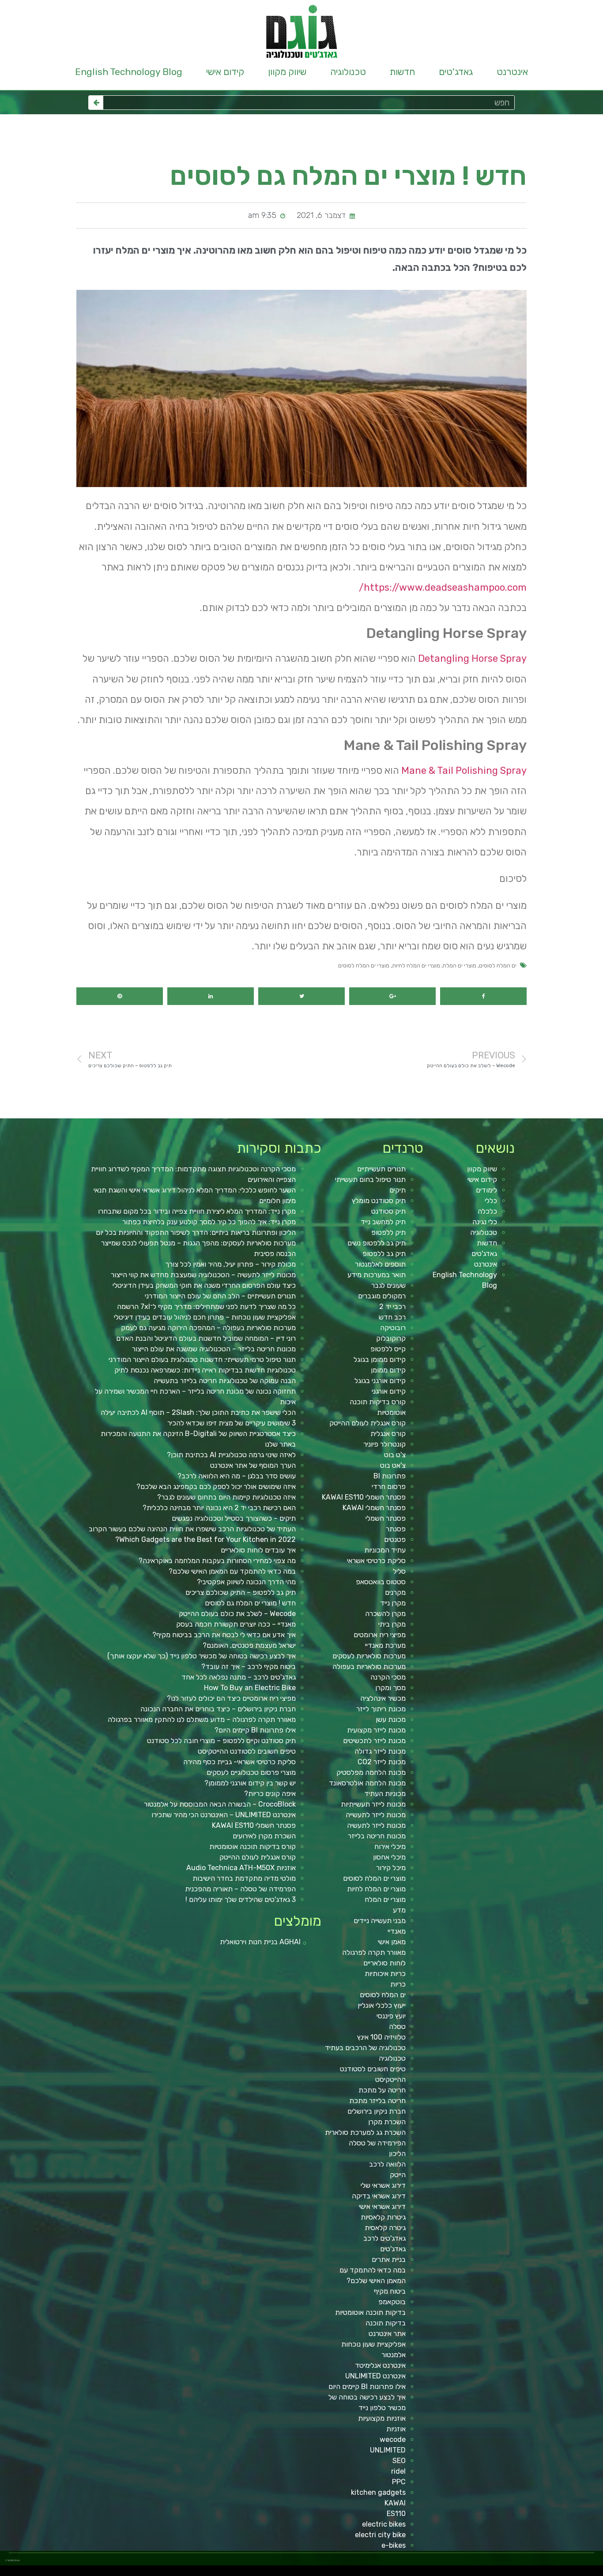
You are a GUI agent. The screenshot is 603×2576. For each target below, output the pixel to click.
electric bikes (384, 2524)
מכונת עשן (391, 1719)
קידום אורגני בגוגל (380, 1381)
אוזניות (396, 2429)
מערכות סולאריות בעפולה (369, 1667)
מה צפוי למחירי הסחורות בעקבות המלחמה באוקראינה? (217, 1561)
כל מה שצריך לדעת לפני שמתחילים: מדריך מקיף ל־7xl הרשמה (206, 1307)
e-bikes (394, 2545)
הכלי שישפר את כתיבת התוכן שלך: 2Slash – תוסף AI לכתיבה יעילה (198, 1412)
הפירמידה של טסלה (377, 2143)
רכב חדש (392, 1317)
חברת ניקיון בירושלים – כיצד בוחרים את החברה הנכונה (218, 1709)
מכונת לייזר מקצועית (376, 1730)
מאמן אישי (392, 1942)
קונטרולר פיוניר (384, 1444)
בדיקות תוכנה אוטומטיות (370, 2312)
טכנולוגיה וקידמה (511, 2573)
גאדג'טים (456, 72)
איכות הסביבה (439, 2573)
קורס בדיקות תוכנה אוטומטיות (253, 1847)
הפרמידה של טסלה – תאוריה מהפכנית (240, 1889)
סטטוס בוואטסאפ (381, 1582)
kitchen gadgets (378, 2492)
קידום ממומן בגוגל (380, 1359)
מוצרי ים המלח (460, 966)
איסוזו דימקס (470, 2573)
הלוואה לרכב (387, 2164)
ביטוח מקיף (390, 2291)
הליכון (397, 2154)
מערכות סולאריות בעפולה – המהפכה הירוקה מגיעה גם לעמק (208, 1328)
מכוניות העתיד (385, 1794)
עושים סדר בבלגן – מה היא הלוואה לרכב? (237, 1476)
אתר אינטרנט (387, 2334)
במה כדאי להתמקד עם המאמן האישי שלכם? (232, 1571)
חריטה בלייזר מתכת (377, 2101)
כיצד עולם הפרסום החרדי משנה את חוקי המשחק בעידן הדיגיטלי (204, 1285)
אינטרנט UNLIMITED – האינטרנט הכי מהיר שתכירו (224, 1815)
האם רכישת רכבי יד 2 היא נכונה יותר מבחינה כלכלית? (219, 1508)
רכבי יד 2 (392, 1307)
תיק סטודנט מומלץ (379, 1201)
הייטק (398, 2175)
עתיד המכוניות (385, 1550)
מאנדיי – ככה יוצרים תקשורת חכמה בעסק (236, 1624)
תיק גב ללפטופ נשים (377, 1243)
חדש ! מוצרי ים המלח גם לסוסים (250, 1603)
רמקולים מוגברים (382, 1296)
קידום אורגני (389, 1391)
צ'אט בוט (393, 1465)
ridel (398, 2471)
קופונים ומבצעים (587, 2573)
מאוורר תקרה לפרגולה (374, 1952)
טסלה (397, 2027)
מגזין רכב (577, 2573)
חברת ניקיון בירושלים (377, 2111)
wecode (393, 2439)
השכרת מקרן (387, 2122)
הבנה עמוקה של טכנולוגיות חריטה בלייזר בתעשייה (225, 1381)
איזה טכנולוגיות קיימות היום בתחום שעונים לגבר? (226, 1497)
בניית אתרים (389, 2259)
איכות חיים (569, 2573)
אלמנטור (394, 2355)
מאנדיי (397, 1931)
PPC (399, 2482)
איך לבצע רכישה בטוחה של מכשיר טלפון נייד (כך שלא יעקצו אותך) (202, 1656)
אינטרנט (512, 72)
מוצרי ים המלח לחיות (416, 966)
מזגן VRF (462, 2573)
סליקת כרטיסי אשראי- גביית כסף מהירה (239, 1762)
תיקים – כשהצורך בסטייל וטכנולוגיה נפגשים (234, 1518)
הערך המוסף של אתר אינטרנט (253, 1465)
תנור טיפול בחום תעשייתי (370, 1179)
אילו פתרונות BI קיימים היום (367, 2387)
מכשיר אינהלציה (383, 1698)
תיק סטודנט (388, 1211)
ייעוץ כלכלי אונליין (382, 2005)
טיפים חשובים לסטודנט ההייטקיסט (247, 1751)
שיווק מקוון (287, 72)
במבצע (431, 2573)
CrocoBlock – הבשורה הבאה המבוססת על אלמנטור (220, 1804)
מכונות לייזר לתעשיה (376, 1825)
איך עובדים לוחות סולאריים (258, 1550)
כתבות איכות (529, 2573)
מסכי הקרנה (388, 1677)
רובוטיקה (393, 1328)
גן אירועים (379, 2573)
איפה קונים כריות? (270, 1794)
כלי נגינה (485, 1222)
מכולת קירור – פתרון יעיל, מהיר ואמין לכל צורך (230, 1264)
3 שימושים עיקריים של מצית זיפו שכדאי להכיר (232, 1423)
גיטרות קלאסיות (383, 2217)
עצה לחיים (404, 2573)
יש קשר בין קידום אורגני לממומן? (250, 1783)
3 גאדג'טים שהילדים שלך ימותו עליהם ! (241, 1899)
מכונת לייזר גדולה (380, 1751)
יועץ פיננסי (391, 2016)
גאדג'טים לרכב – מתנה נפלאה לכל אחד (239, 1677)
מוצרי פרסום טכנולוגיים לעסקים (251, 1772)
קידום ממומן (388, 1370)
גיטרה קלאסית (385, 2228)
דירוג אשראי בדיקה (379, 2196)
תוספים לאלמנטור (380, 1264)
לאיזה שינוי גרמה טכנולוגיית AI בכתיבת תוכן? (231, 1455)
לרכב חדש (521, 2573)
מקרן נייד (393, 1603)
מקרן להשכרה (385, 1614)
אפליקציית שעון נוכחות (373, 2344)
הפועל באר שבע (598, 2573)
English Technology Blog (129, 72)
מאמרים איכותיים (559, 2573)
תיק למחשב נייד (383, 1222)
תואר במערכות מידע (377, 1275)
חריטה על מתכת (382, 2090)
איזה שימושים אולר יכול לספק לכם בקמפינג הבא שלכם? (216, 1487)
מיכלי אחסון (389, 1857)
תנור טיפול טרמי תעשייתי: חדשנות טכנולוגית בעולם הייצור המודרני (202, 1359)
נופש (385, 2573)
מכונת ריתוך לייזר (381, 1709)
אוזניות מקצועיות (382, 2418)
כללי (491, 1201)
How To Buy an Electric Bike (250, 1688)
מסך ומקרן (390, 1688)
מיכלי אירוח (390, 1847)
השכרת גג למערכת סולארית (365, 2132)
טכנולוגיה (348, 72)
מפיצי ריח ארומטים (380, 1635)
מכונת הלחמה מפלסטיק (371, 1772)
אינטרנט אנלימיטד (380, 2365)
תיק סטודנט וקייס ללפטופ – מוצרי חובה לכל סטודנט (221, 1741)
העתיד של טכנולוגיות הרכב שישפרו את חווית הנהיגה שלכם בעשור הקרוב (192, 1529)
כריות (398, 1984)
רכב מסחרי (454, 2573)
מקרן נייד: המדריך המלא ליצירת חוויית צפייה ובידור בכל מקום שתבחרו (197, 1211)
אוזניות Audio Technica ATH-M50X (241, 1868)
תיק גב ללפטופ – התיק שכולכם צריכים (241, 1592)
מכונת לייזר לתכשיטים (374, 1741)
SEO (399, 2461)
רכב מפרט (489, 2573)
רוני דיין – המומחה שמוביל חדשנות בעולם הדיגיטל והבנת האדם (206, 1338)
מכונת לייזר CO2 (382, 1762)
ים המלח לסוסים (498, 966)
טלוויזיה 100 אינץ (381, 2037)
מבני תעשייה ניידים (380, 1921)
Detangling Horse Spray (472, 658)
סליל (399, 1571)
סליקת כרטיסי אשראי (376, 1561)
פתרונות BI (390, 1476)
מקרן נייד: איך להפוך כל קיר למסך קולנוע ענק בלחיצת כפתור (209, 1222)
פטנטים (395, 1539)
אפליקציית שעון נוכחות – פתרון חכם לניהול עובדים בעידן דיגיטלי (205, 1317)
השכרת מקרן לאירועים (264, 1836)
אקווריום (419, 2573)
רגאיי (425, 2573)
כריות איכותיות (385, 1974)
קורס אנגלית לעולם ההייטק (367, 1423)
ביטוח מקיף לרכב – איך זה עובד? (249, 1667)
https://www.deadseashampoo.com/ (443, 587)
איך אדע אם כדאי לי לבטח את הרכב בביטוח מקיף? (224, 1635)
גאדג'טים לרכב (384, 2238)
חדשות (402, 72)
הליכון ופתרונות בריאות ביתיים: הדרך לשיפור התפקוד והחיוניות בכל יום (196, 1232)
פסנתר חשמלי (386, 1518)
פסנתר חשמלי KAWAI (374, 1508)
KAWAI (395, 2503)
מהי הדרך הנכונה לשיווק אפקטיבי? (246, 1582)
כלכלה (487, 1211)
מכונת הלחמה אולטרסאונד (367, 1783)
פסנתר (396, 1529)
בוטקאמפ (392, 2302)
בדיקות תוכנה (386, 2323)
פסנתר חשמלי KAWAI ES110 (364, 1497)
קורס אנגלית (388, 1434)
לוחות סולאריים (384, 1963)
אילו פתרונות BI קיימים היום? (255, 1730)
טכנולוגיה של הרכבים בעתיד (365, 2048)
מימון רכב (301, 1020)
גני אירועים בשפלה (499, 2573)
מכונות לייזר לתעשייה (376, 1815)
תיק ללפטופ (388, 1232)
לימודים (486, 1190)
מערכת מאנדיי (385, 1645)
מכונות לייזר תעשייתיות (373, 1804)
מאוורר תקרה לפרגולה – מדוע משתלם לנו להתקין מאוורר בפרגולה (202, 1719)
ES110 (396, 2514)
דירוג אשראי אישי (382, 2207)
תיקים (398, 1190)
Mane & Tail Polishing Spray (464, 771)
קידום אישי (225, 72)
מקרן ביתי (392, 1624)
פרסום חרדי (389, 1487)
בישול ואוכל (549, 2573)
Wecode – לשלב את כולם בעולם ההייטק (237, 1614)
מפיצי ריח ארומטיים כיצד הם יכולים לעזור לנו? (231, 1698)
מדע (399, 1910)
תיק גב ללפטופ (384, 1254)
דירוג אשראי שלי (383, 2185)
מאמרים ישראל (480, 2573)
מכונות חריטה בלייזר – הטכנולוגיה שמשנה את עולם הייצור (214, 1349)
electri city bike (380, 2535)
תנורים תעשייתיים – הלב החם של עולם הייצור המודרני (220, 1296)
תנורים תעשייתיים (381, 1169)
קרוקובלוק (391, 1338)
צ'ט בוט (395, 1455)
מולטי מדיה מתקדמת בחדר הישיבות (244, 1878)
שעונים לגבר (388, 1285)
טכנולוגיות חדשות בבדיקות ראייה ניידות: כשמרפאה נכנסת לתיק (205, 1370)
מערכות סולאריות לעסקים (369, 1656)
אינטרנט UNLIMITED (375, 2376)
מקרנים (395, 1592)
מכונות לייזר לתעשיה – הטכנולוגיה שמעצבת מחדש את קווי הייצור (203, 1275)
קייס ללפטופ (388, 1349)
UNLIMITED (388, 2450)
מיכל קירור (391, 1868)
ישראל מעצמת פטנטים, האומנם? (249, 1645)
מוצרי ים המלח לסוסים (364, 966)
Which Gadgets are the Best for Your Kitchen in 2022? (205, 1539)
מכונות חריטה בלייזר (377, 1836)
